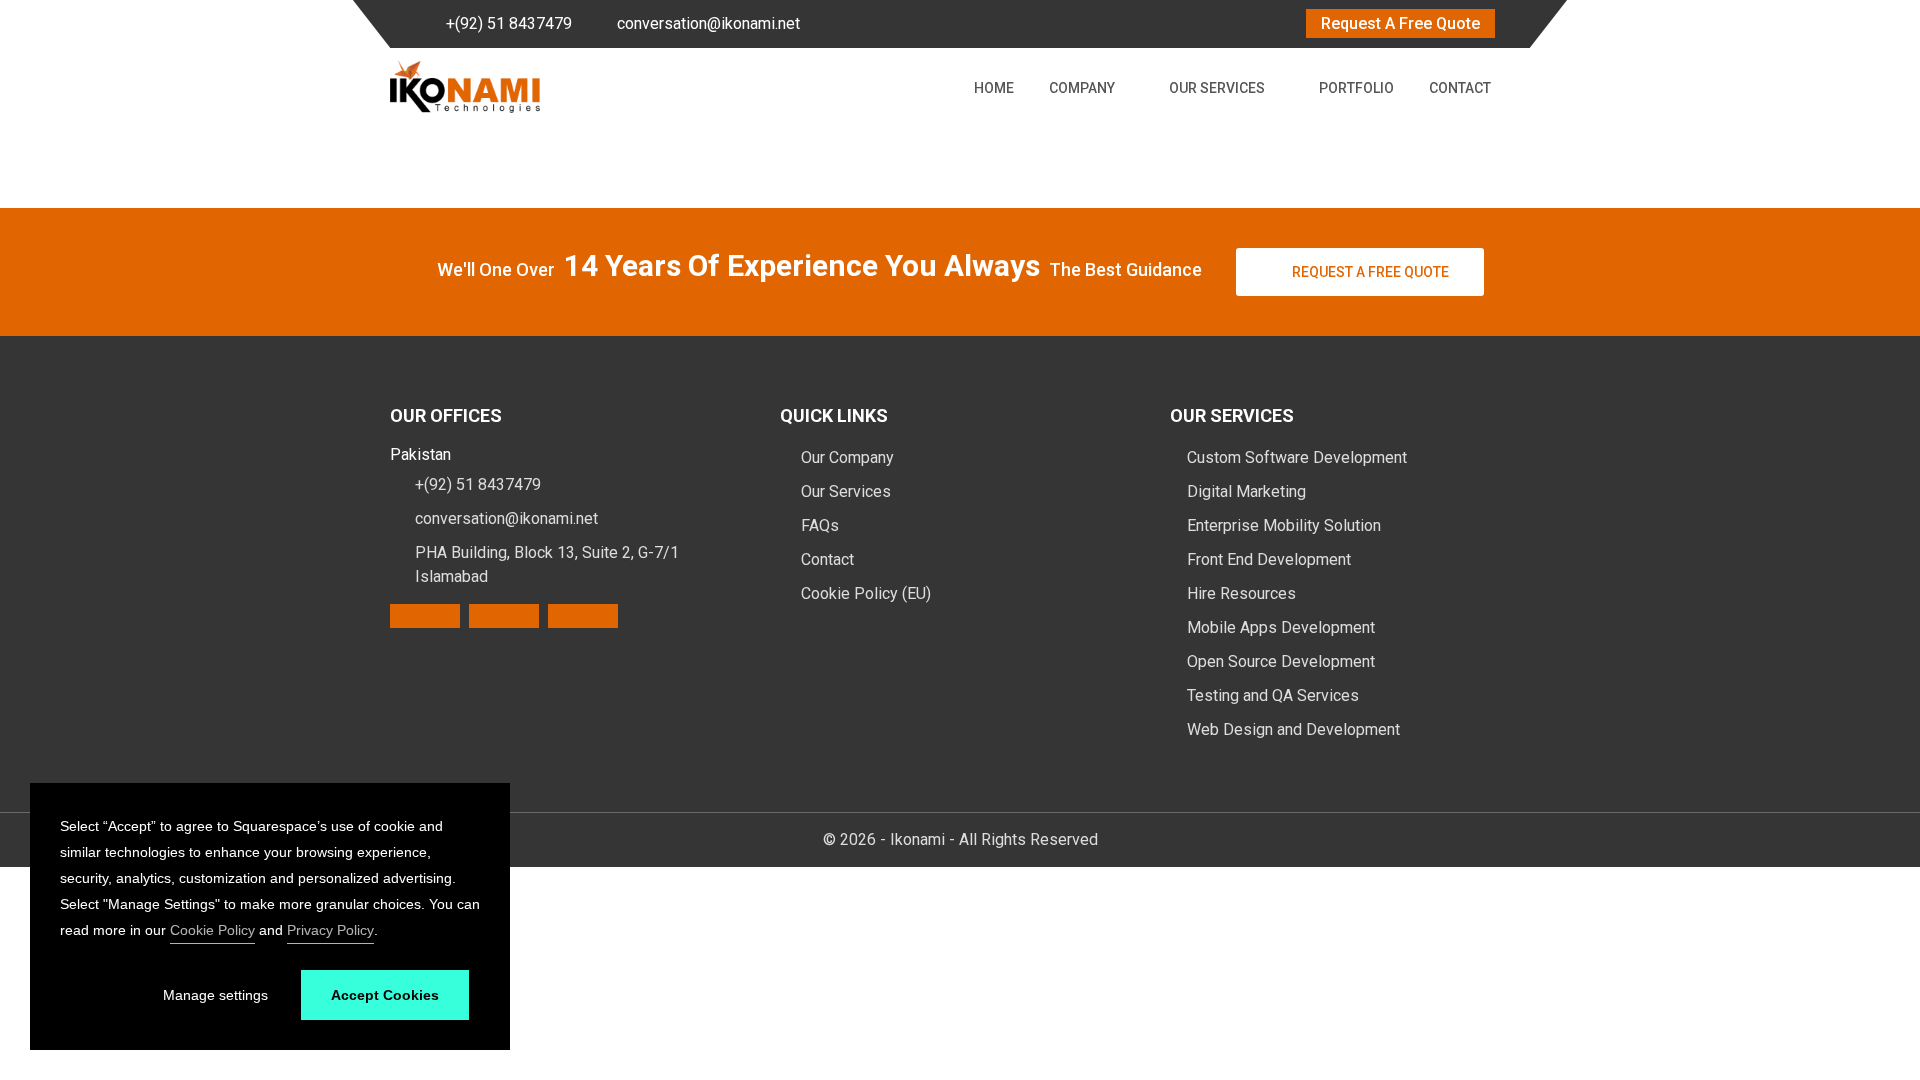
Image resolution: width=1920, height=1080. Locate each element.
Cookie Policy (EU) (864, 593)
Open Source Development (1281, 661)
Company (1082, 88)
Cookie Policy (212, 930)
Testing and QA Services (1273, 695)
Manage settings (215, 995)
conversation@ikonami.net (708, 23)
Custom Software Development (1297, 457)
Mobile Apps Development (1281, 627)
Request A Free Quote (1400, 23)
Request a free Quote (1370, 272)
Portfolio (1356, 88)
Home (994, 88)
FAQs (818, 525)
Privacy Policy (330, 930)
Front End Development (1269, 559)
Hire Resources (1241, 593)
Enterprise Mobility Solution (1284, 525)
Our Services (1217, 88)
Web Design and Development (1293, 729)
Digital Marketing (1246, 491)
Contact (1460, 88)
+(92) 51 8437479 (509, 23)
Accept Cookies (385, 995)
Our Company (845, 457)
